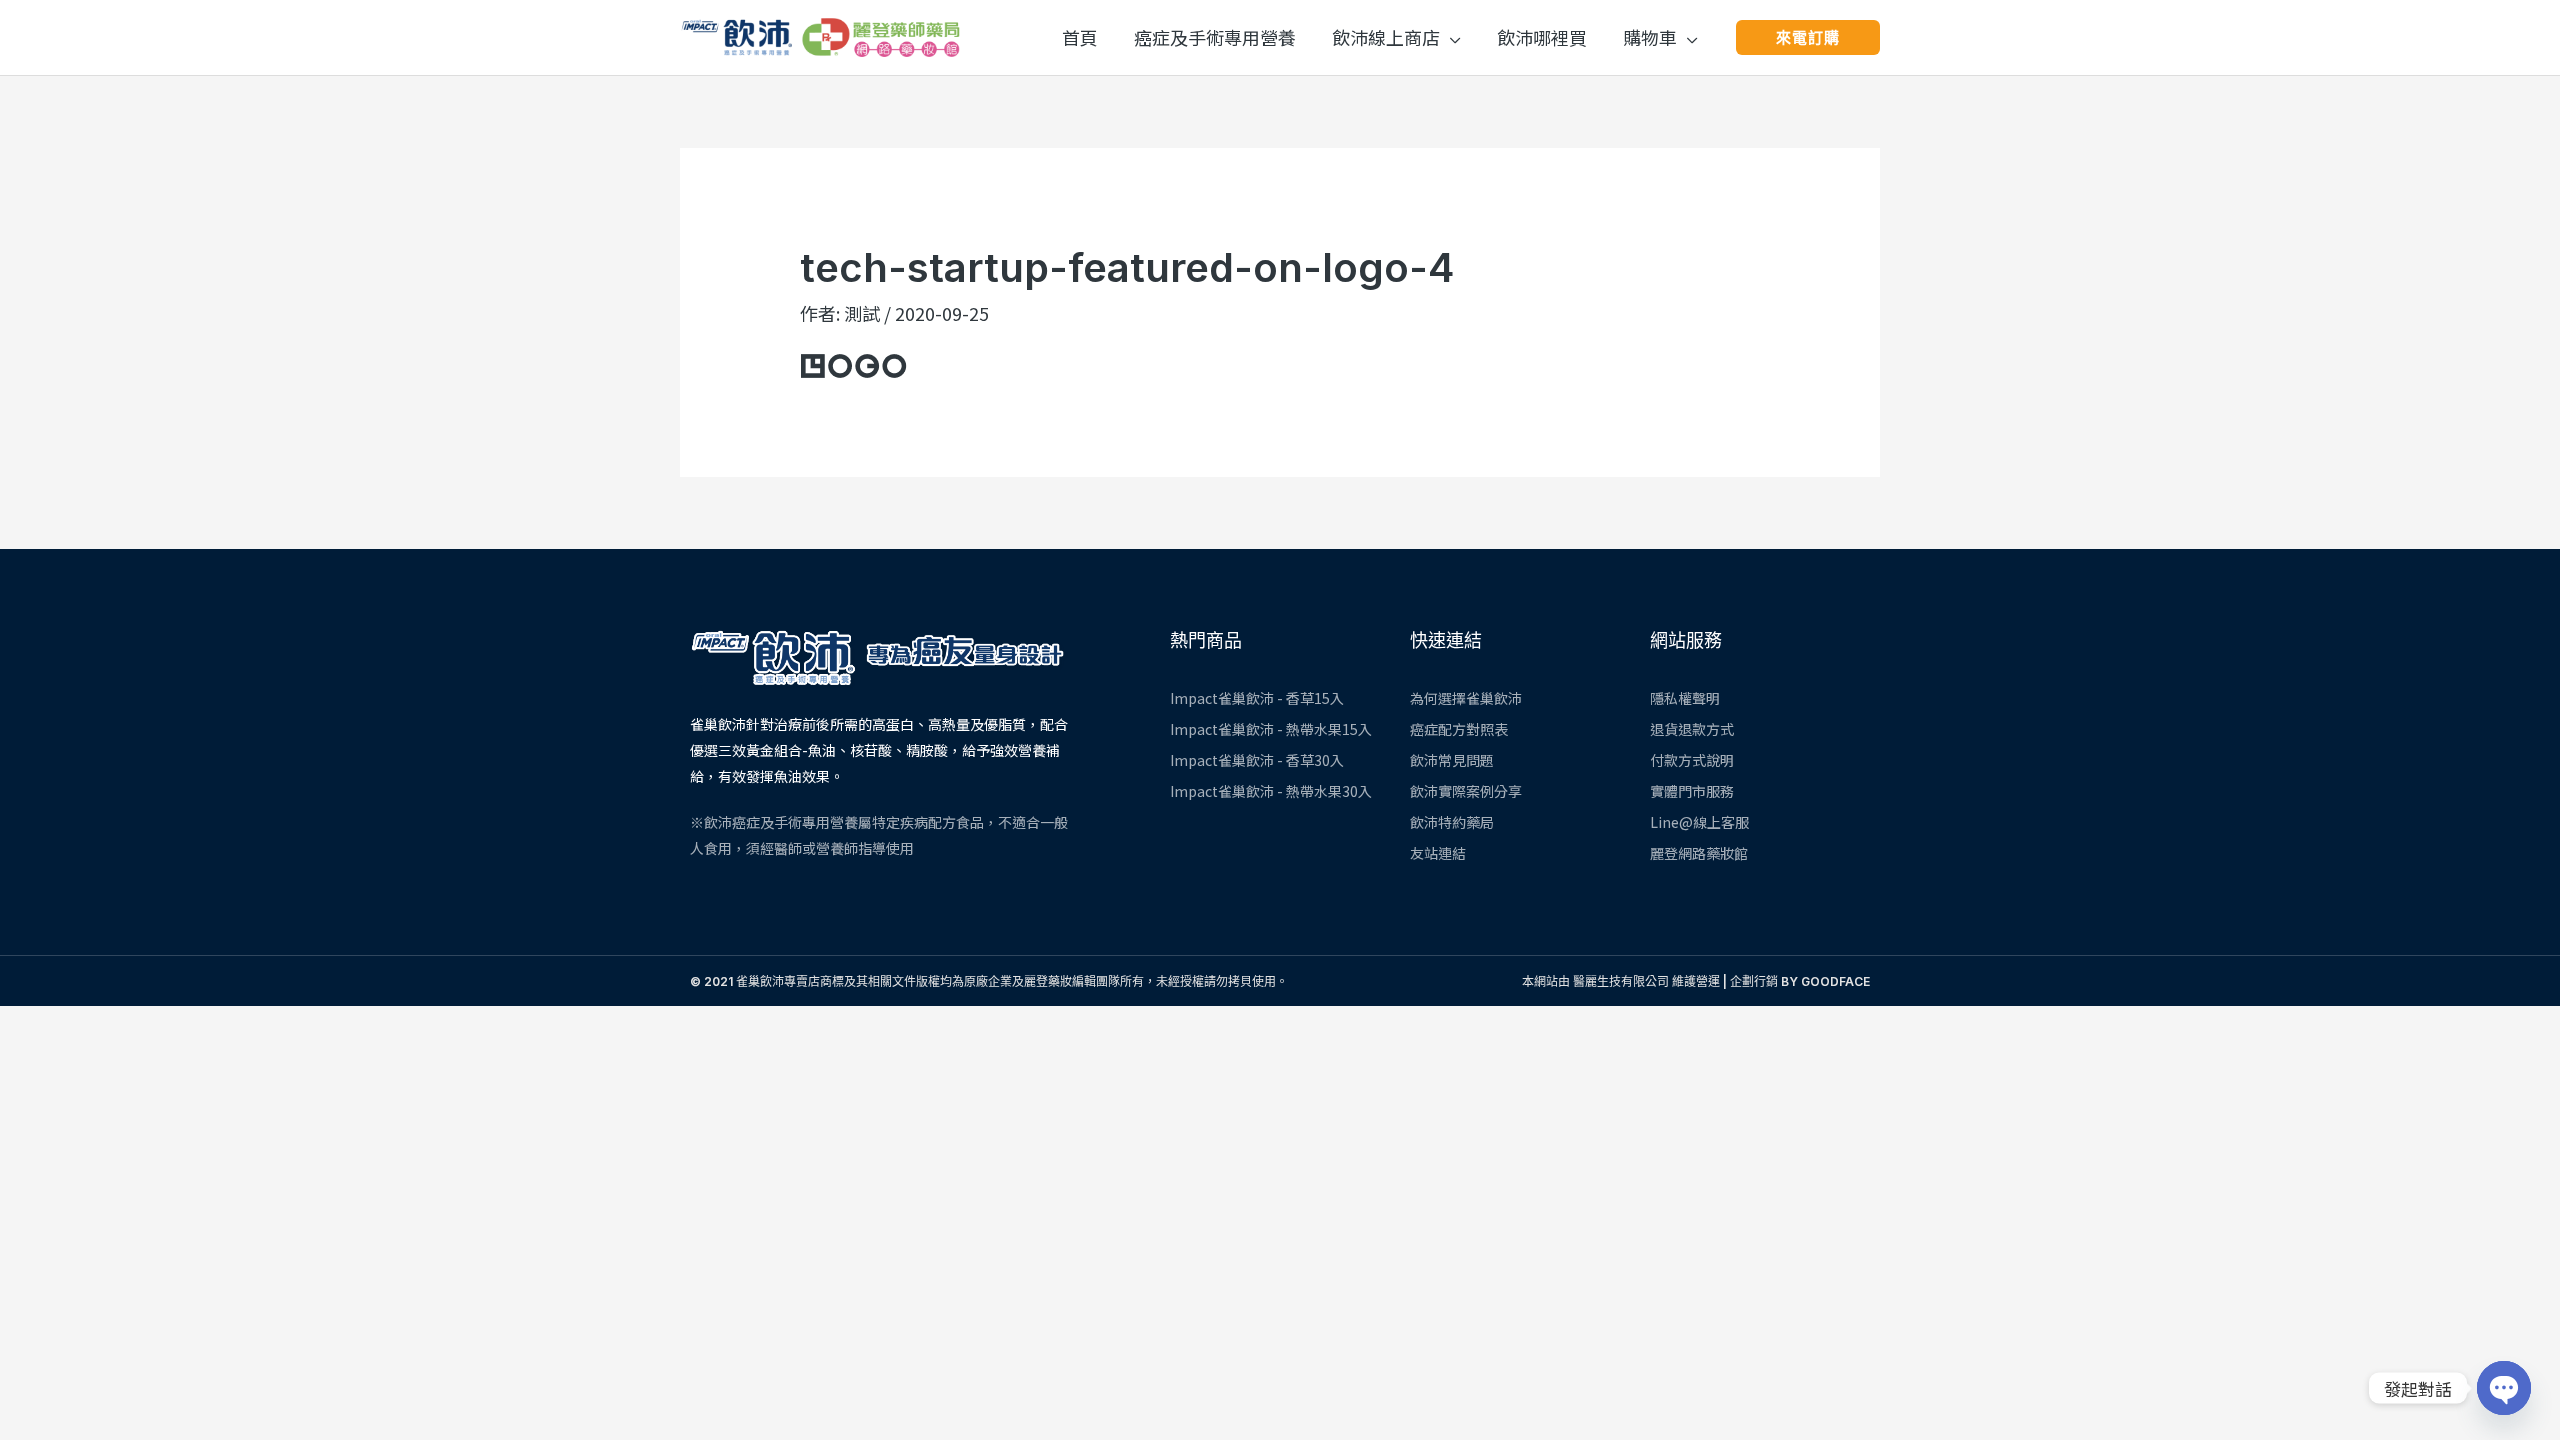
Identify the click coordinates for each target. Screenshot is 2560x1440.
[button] (1450, 37)
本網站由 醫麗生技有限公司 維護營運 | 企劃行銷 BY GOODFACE (1696, 981)
